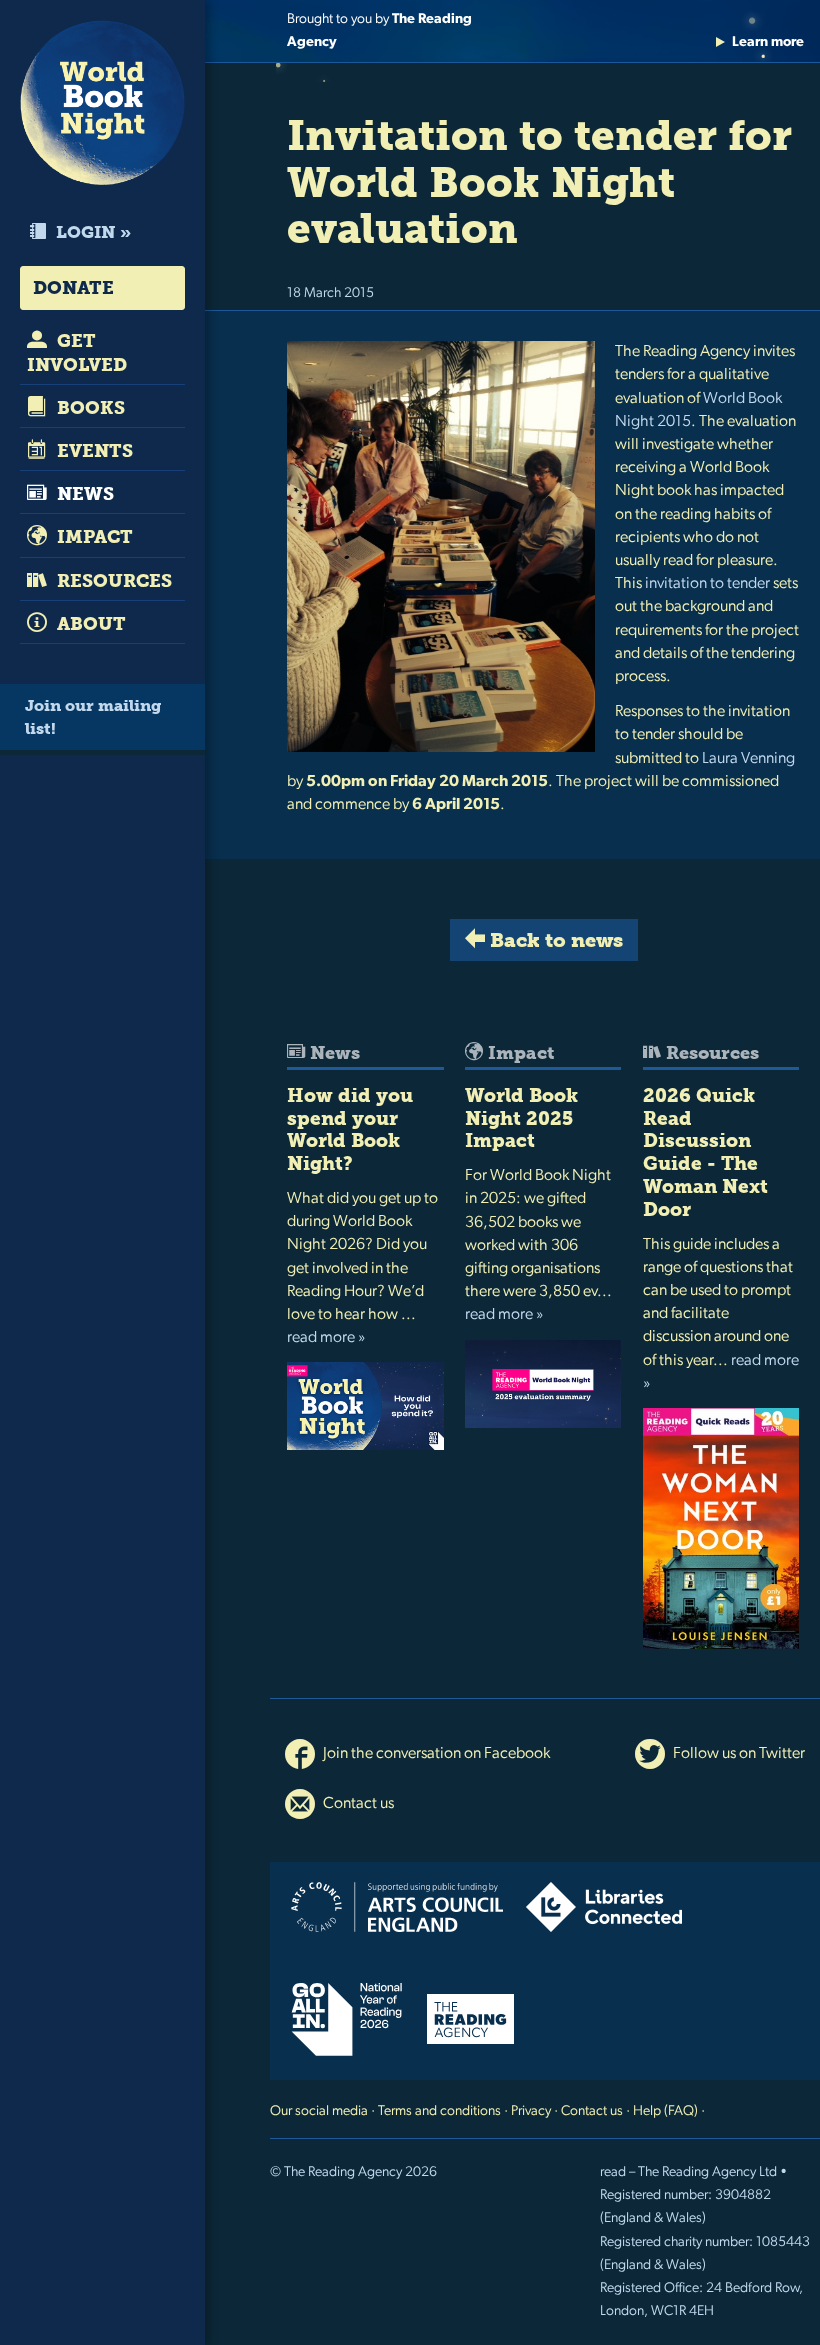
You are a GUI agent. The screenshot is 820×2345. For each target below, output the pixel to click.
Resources (112, 581)
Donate (73, 288)
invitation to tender (707, 584)
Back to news (554, 940)
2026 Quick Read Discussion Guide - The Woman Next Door (705, 1152)
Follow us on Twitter (737, 1754)
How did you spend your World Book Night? (350, 1129)
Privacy (531, 2111)
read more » (326, 1338)
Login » (91, 232)
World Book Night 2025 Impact (521, 1118)
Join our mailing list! (93, 717)
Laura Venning (748, 759)
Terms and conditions (439, 2111)
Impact (92, 537)
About (89, 624)
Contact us (357, 1804)
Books (88, 408)
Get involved (77, 352)
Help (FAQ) (665, 2111)
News (83, 494)
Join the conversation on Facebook (435, 1754)
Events (92, 451)
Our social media (319, 2111)
